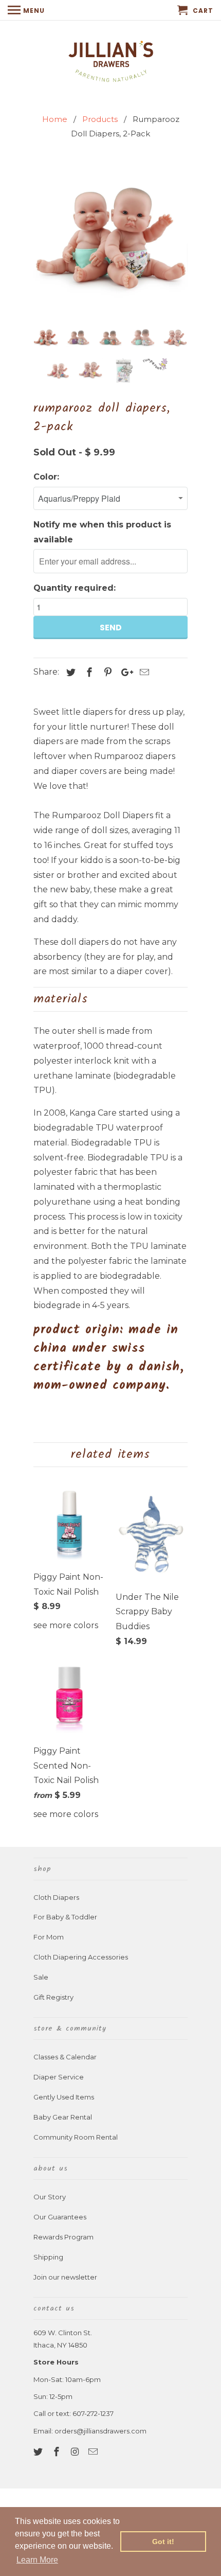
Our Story (50, 2197)
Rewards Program (63, 2237)
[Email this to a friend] (143, 673)
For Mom (49, 1937)
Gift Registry (53, 1997)
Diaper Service (59, 2077)
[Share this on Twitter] (69, 673)
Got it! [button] (163, 2542)
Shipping (48, 2257)
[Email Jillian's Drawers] (94, 2452)
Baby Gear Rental (63, 2117)
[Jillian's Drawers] (111, 60)
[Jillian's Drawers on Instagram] (76, 2452)
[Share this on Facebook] (88, 673)
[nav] (26, 10)
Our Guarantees (60, 2217)
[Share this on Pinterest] (106, 673)
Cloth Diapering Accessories (81, 1957)
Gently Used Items (64, 2097)
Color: (46, 477)
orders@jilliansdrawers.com (100, 2431)
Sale (41, 1977)
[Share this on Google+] (124, 673)
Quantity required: (75, 588)
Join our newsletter (65, 2277)
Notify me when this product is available (102, 532)
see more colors (66, 1625)
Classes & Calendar (65, 2057)
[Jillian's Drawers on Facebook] (58, 2452)
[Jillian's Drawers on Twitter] (39, 2452)
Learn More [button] (37, 2560)
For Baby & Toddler (65, 1917)
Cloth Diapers (56, 1897)
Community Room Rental (76, 2137)
